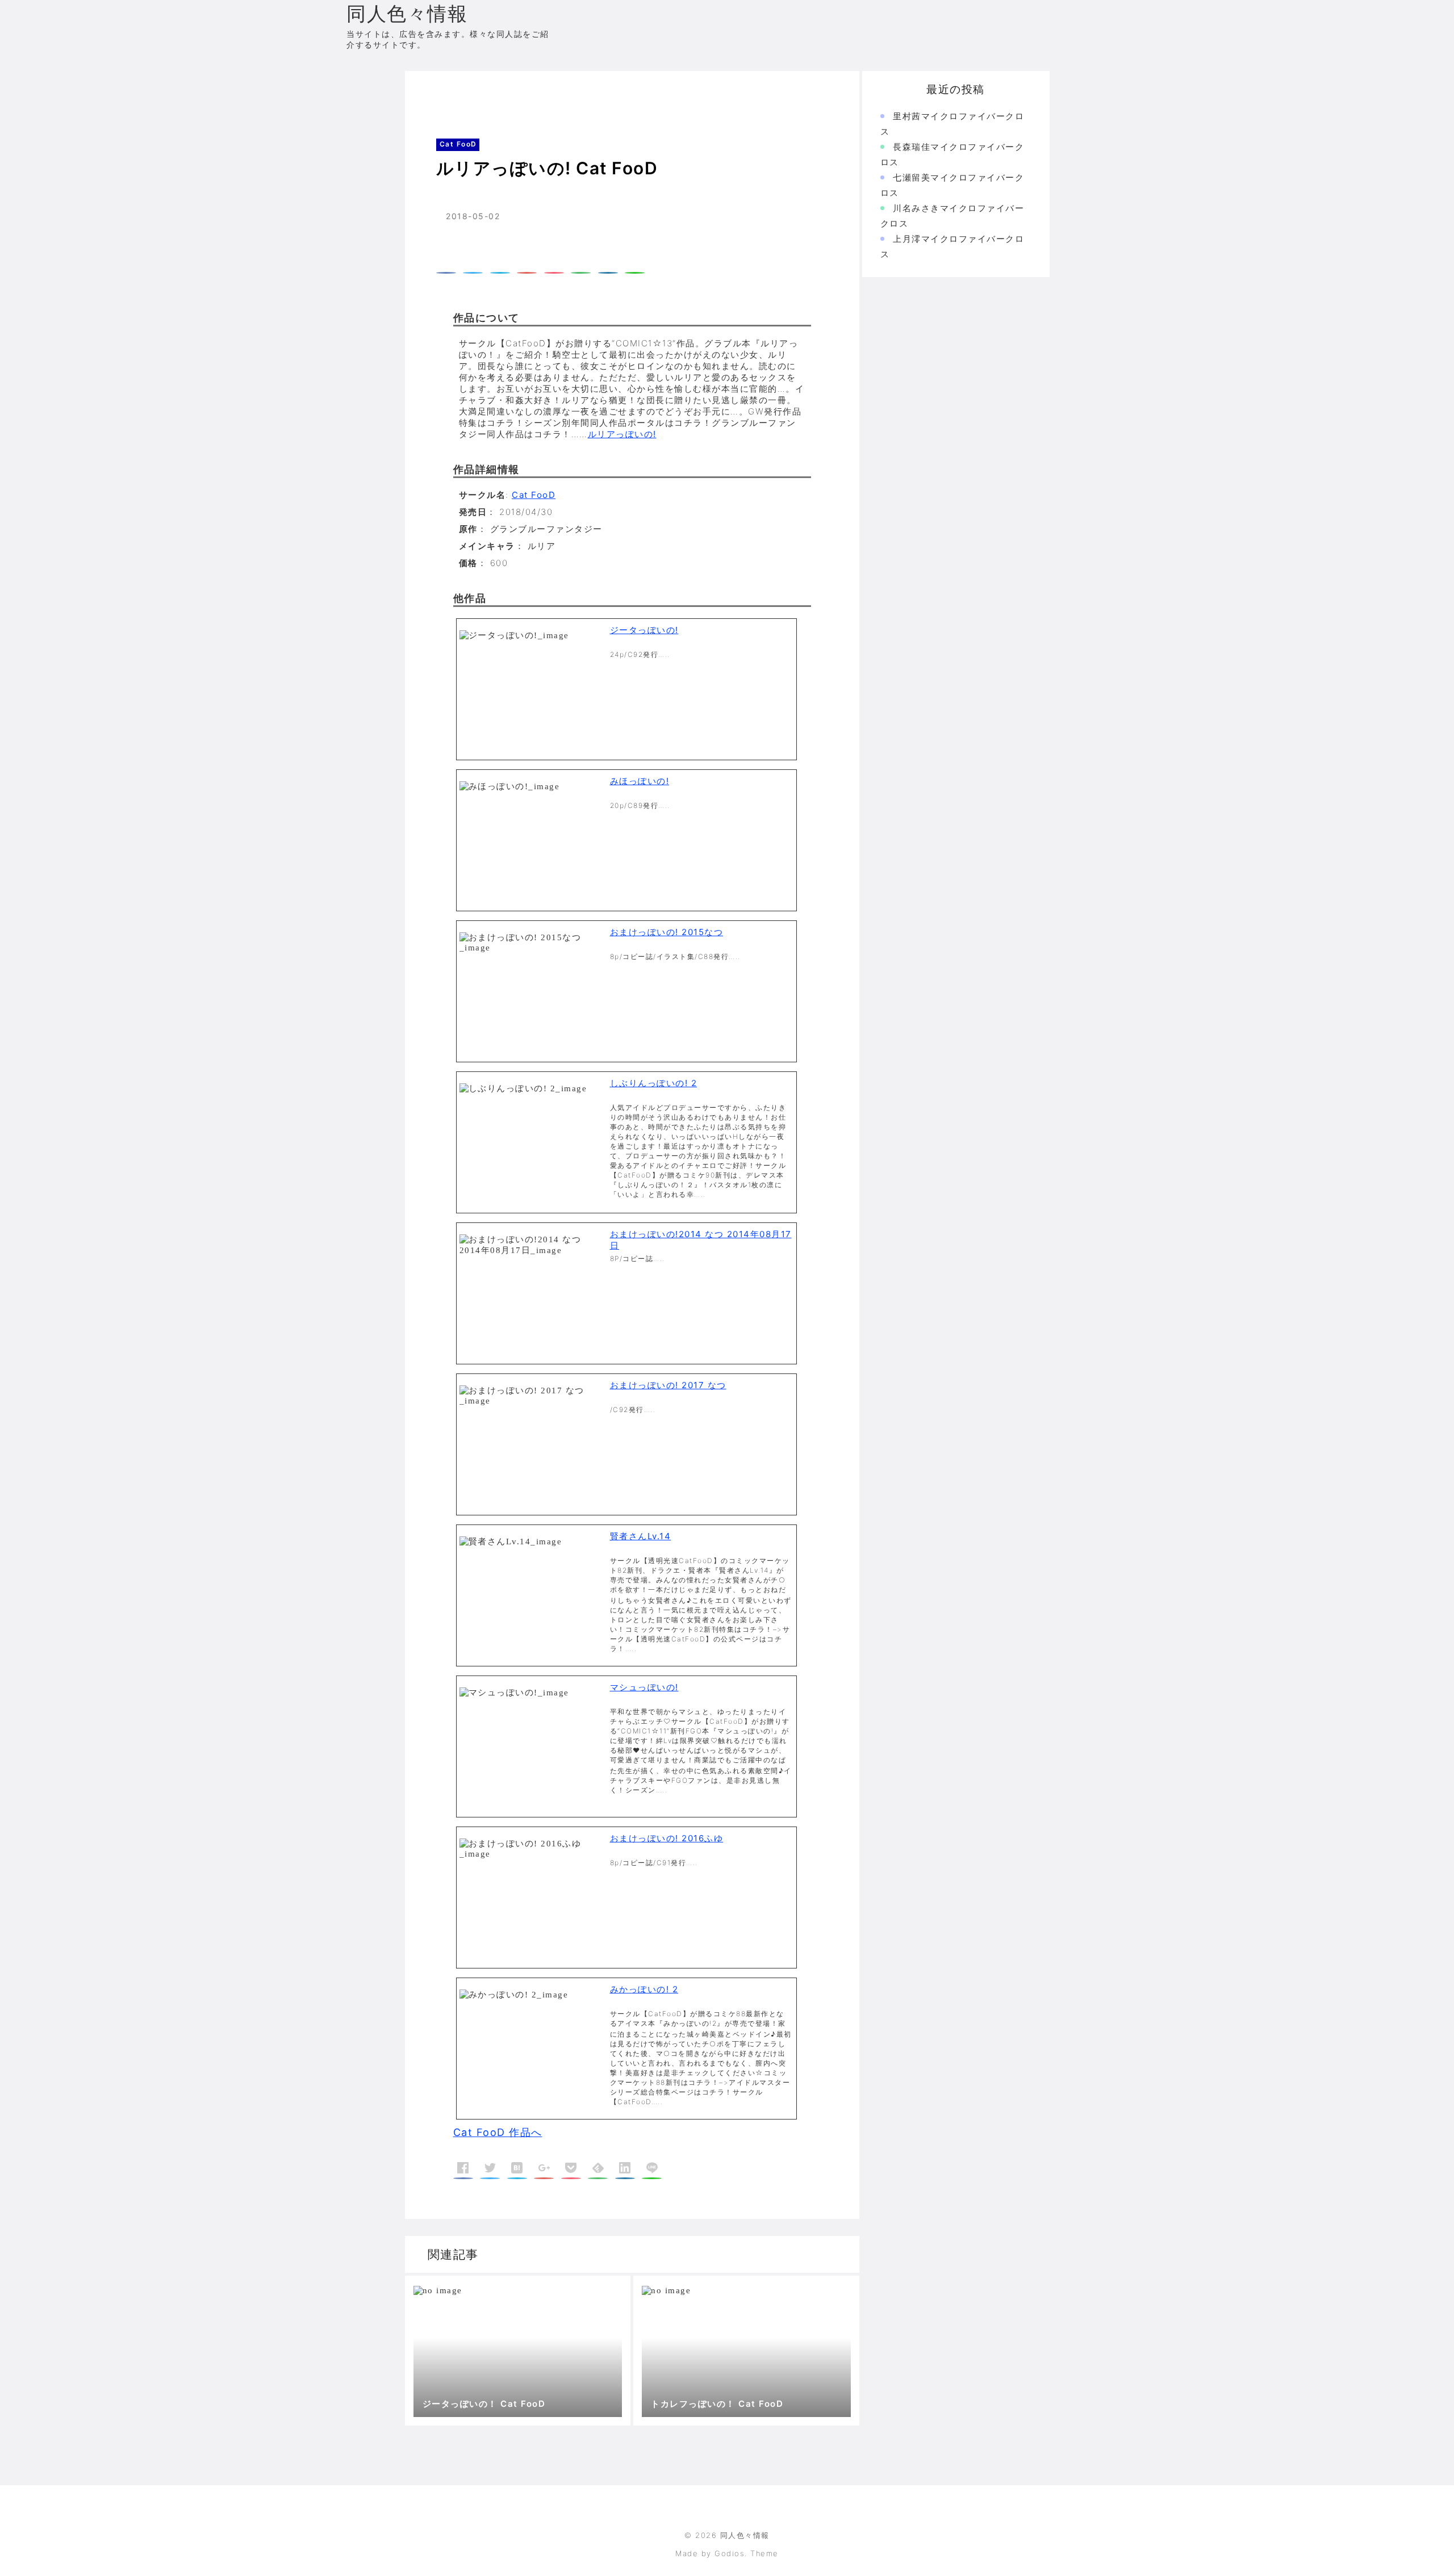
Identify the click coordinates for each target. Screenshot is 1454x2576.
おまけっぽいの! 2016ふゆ (667, 1838)
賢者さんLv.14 (641, 1536)
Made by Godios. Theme (727, 2553)
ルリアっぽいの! (622, 434)
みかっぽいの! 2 (644, 1989)
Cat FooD (480, 93)
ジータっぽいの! (644, 630)
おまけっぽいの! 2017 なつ (668, 1385)
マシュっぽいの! (644, 1687)
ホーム (435, 93)
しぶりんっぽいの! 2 (654, 1083)
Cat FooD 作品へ (498, 2132)
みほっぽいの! (640, 781)
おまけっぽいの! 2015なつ (667, 932)
